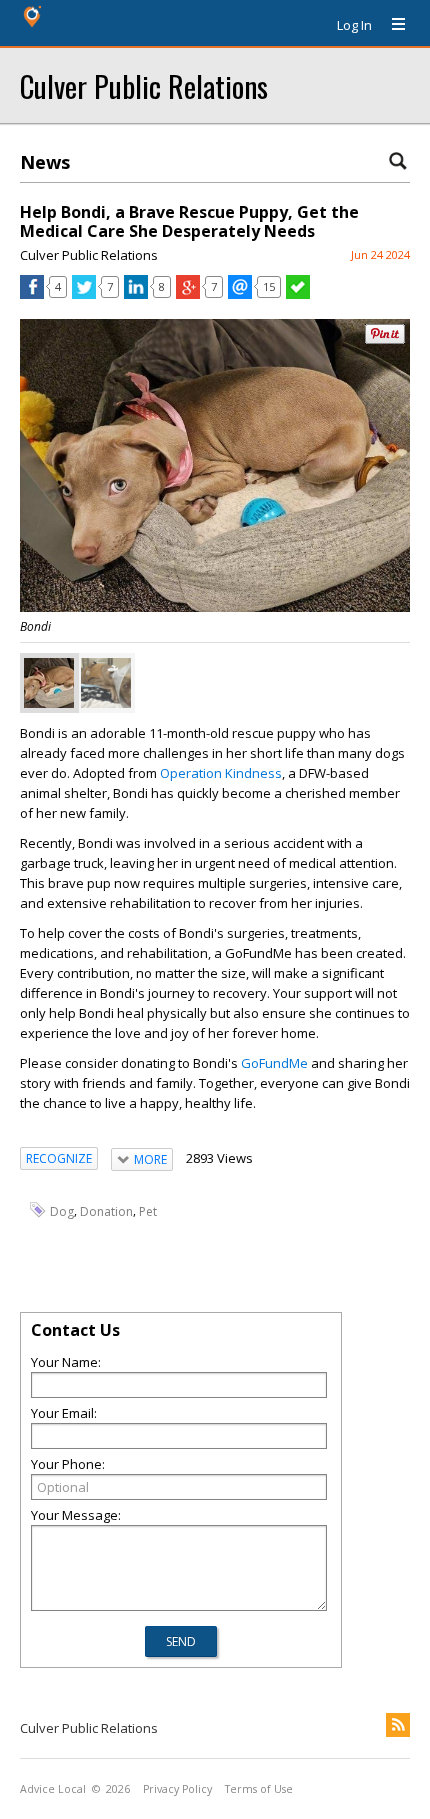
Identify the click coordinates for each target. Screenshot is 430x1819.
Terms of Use (259, 1789)
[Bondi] (49, 683)
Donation (106, 1211)
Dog (62, 1211)
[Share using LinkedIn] (136, 294)
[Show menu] (391, 25)
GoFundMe (274, 1063)
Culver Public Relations (144, 85)
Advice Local (53, 1789)
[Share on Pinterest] (385, 339)
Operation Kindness (221, 773)
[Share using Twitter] (84, 294)
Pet (148, 1211)
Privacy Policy (177, 1789)
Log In (354, 25)
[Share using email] (240, 294)
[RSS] (398, 1725)
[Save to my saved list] (298, 294)
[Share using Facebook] (32, 294)
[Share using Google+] (188, 294)
